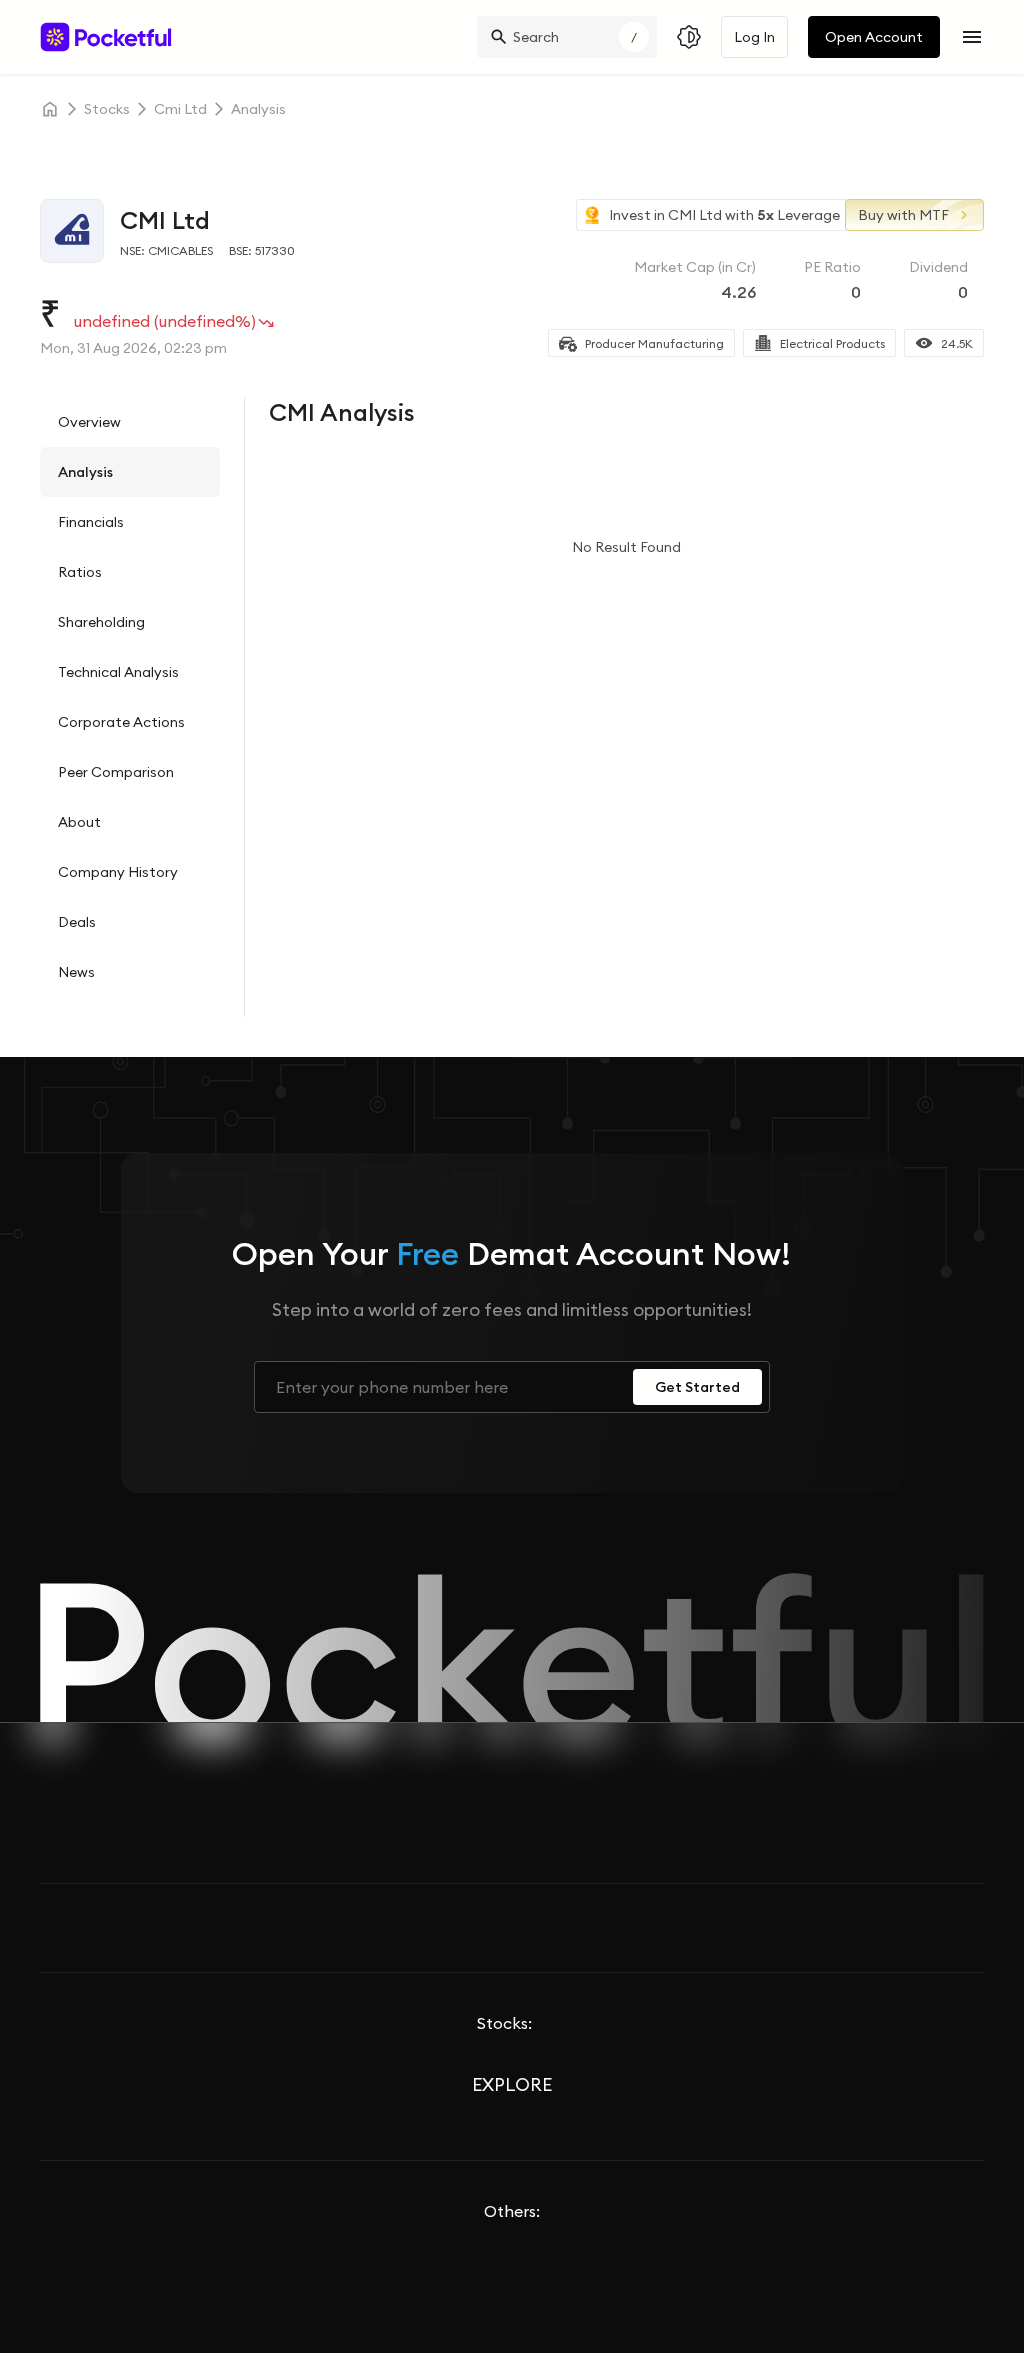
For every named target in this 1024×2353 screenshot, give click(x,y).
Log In (754, 37)
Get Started (697, 1387)
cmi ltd (180, 109)
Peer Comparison (116, 772)
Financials (91, 522)
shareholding (101, 622)
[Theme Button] (689, 37)
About (79, 822)
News (76, 972)
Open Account (874, 37)
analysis (258, 109)
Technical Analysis (118, 672)
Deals (77, 922)
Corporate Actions (121, 722)
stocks (107, 109)
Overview (89, 422)
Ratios (80, 572)
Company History (118, 872)
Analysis (85, 472)
